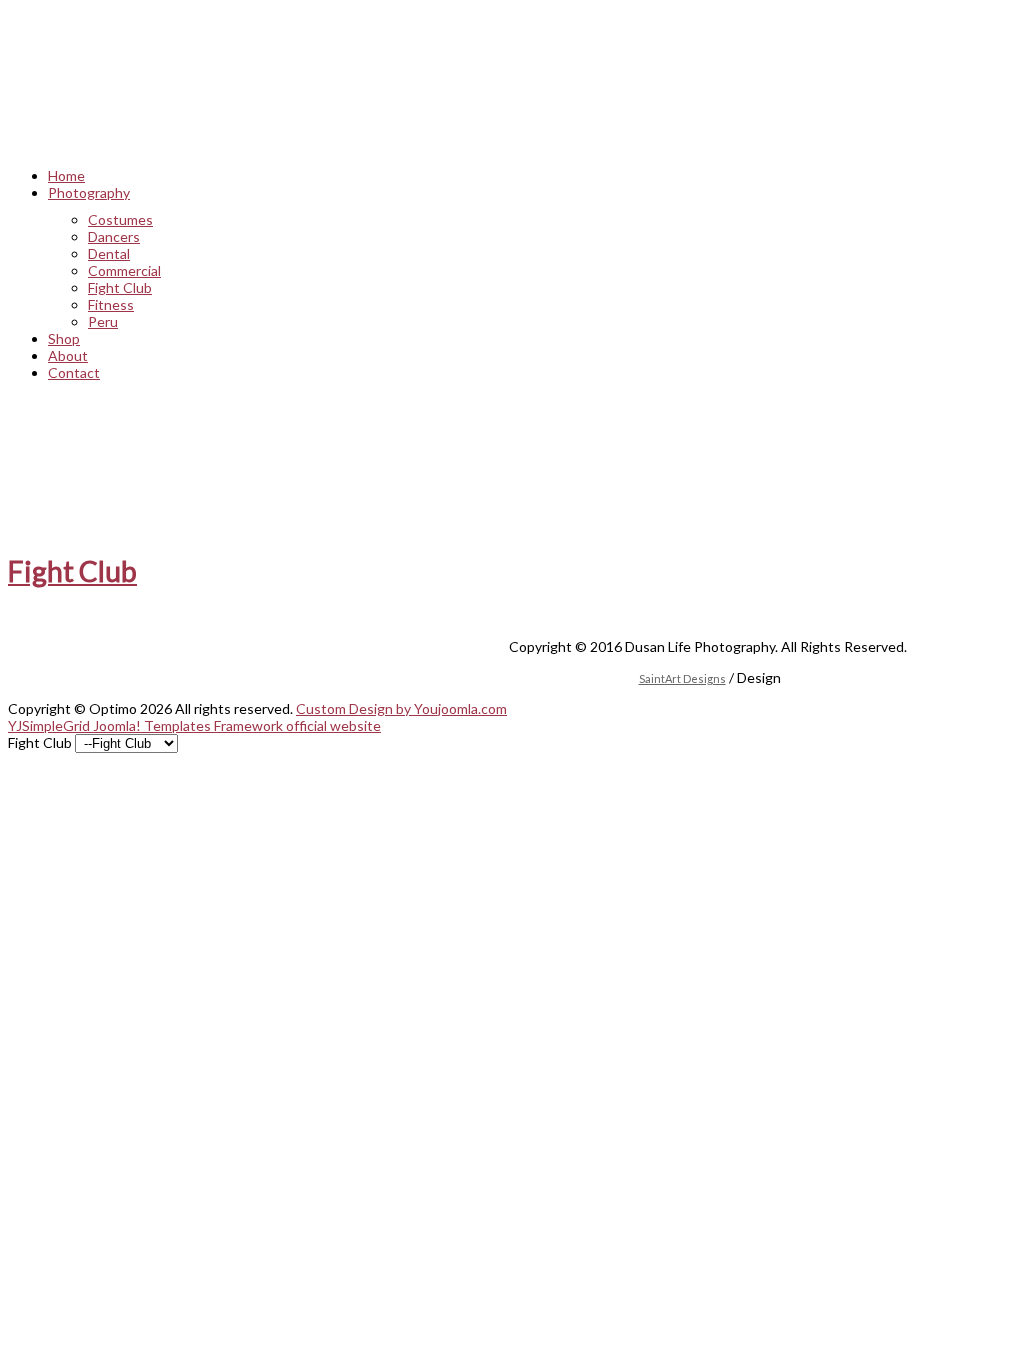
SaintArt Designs (682, 678)
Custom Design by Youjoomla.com (401, 708)
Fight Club (72, 571)
